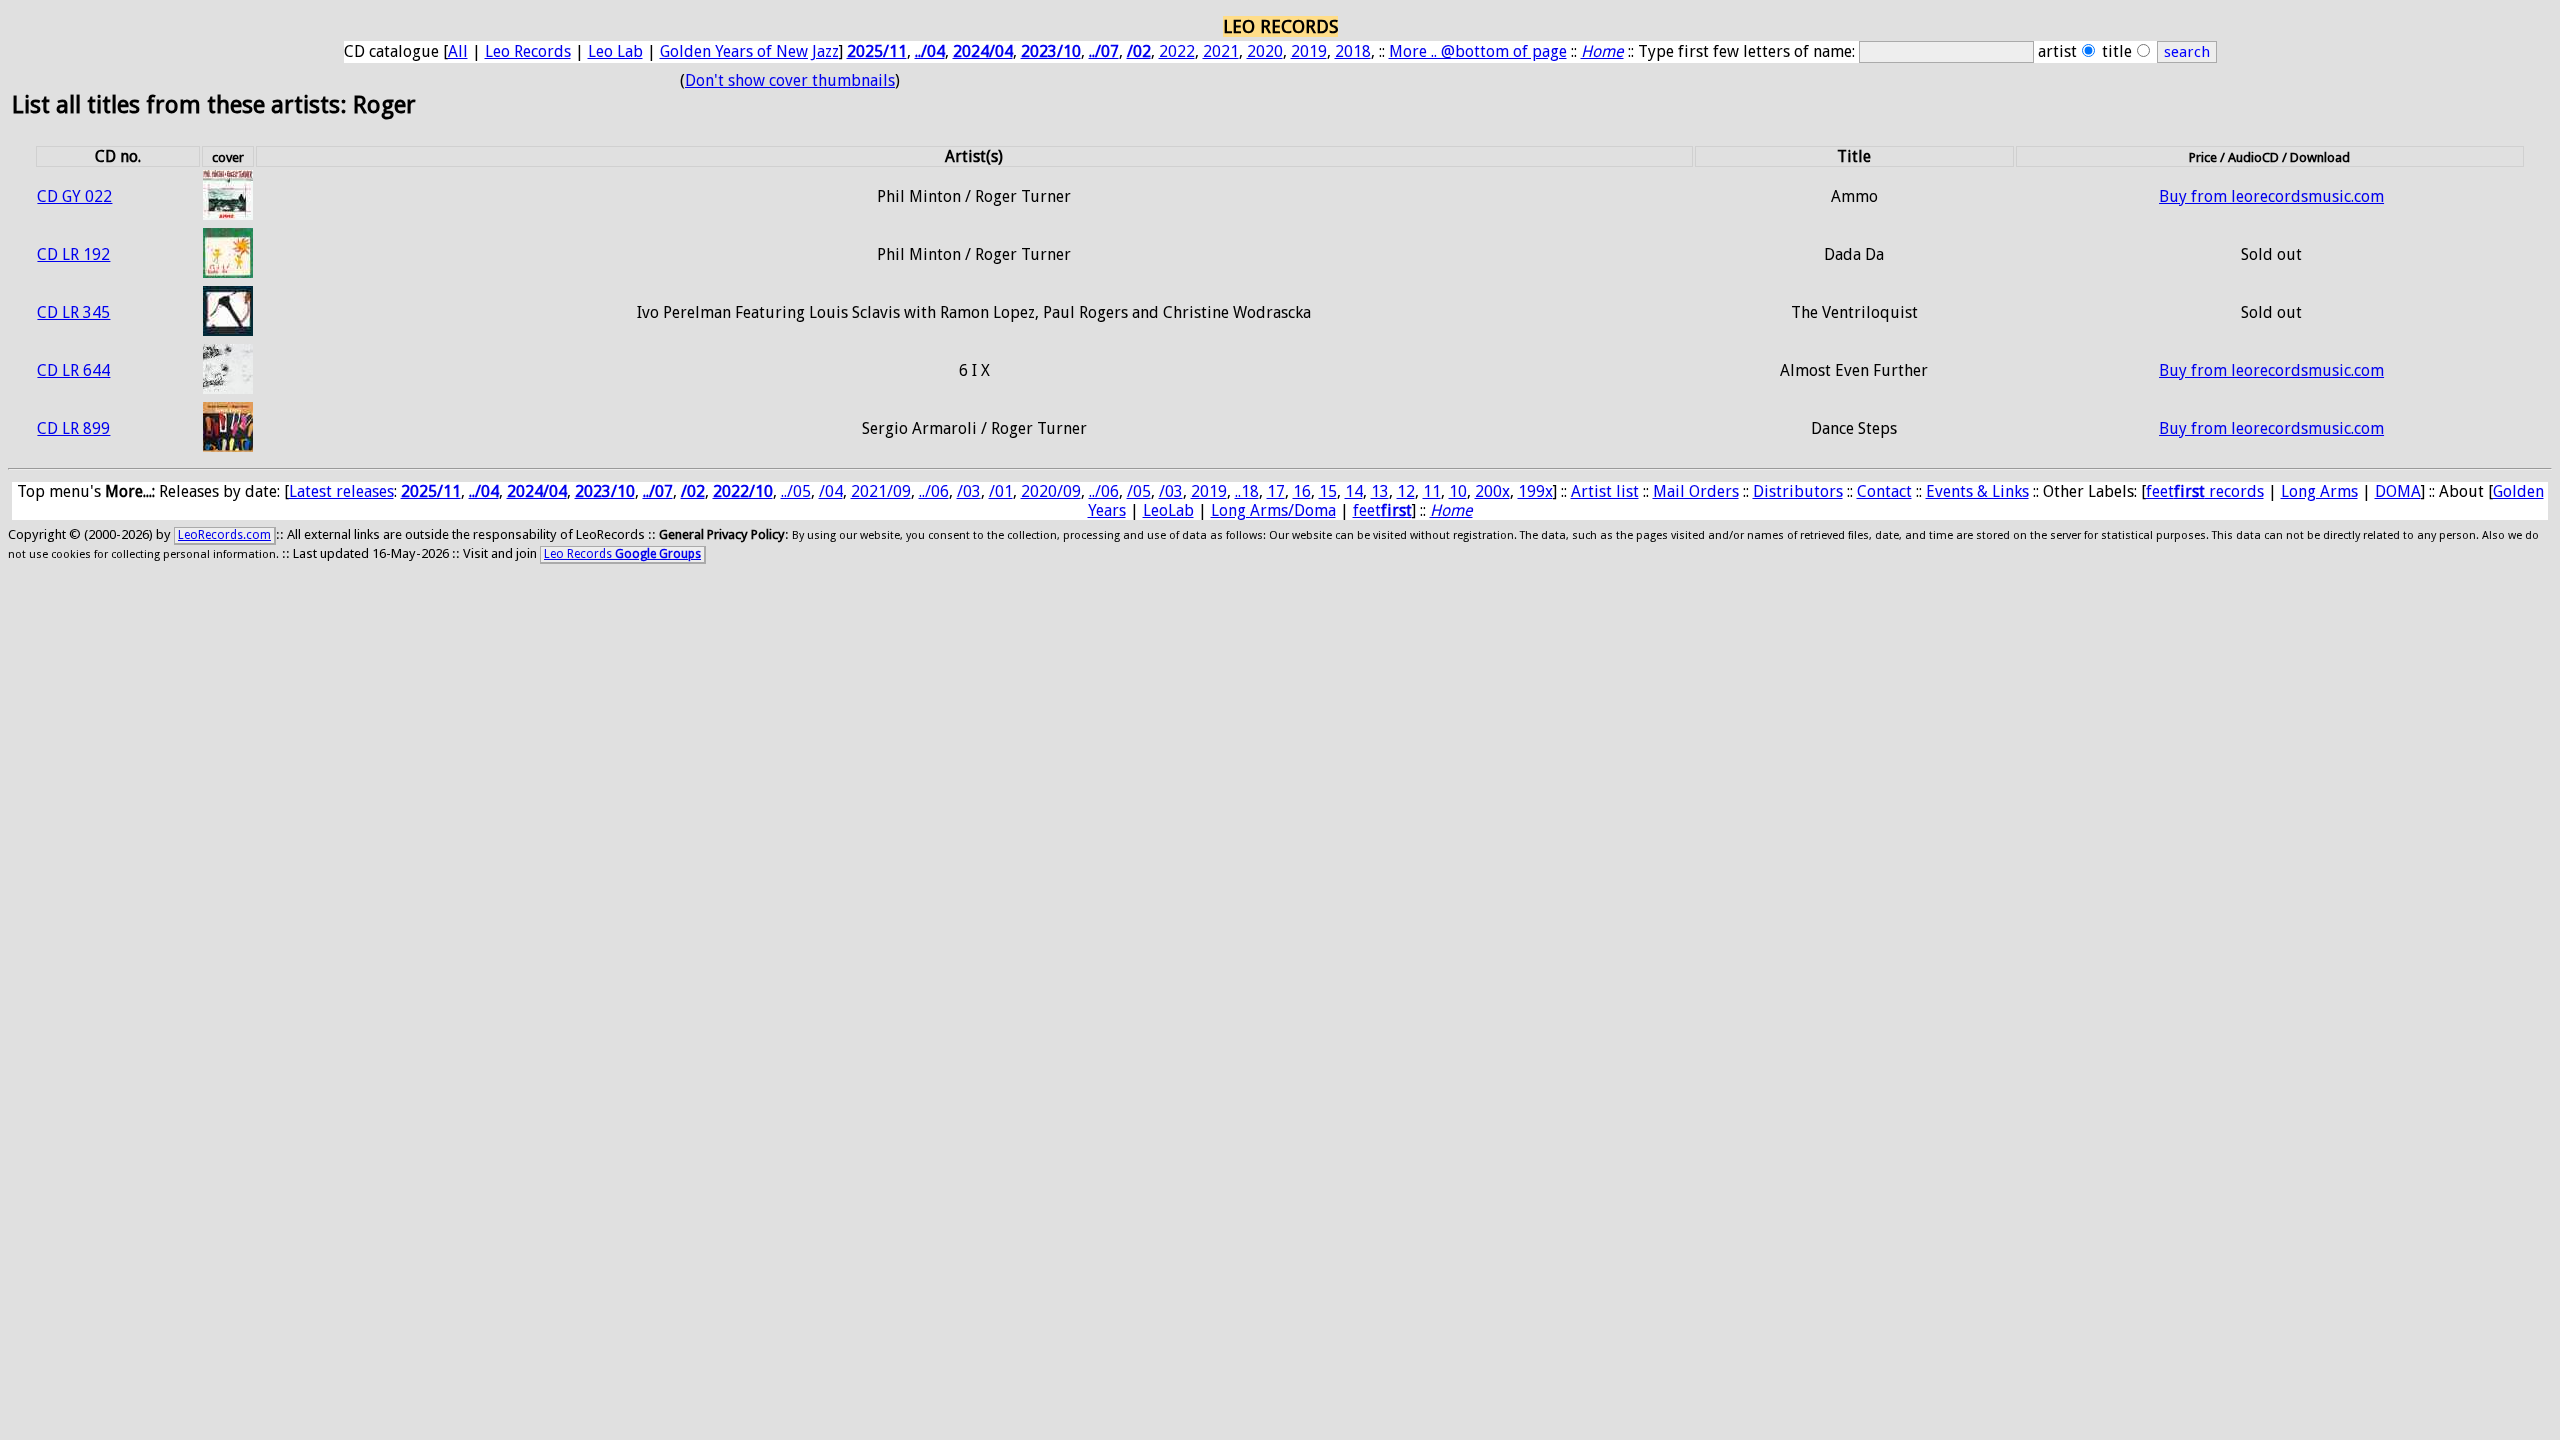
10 (1458, 491)
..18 (1247, 491)
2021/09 (881, 491)
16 (1302, 491)
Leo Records (528, 51)
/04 (831, 491)
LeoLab (1168, 510)
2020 (1265, 51)
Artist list (1605, 491)
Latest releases (341, 491)
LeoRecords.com (224, 535)
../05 (796, 491)
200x (1492, 491)
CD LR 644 (73, 370)
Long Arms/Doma (1273, 510)
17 (1276, 491)
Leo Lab (615, 51)
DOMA (2398, 491)
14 (1354, 491)
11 (1432, 491)
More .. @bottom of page (1478, 51)
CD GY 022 (74, 196)
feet (1382, 510)
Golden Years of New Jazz (749, 51)
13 (1380, 491)
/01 (1001, 491)
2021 (1221, 51)
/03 (969, 491)
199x (1535, 491)
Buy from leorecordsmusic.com (2271, 196)
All (458, 51)
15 (1328, 491)
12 (1406, 491)
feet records (2205, 491)
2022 (1177, 51)
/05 (1139, 491)
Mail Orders (1696, 491)
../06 (934, 491)
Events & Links (1977, 491)
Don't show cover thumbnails (790, 80)
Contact (1884, 491)
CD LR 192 (73, 254)
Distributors (1798, 491)
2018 (1353, 51)
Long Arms (2319, 491)
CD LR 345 (73, 312)
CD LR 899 (73, 428)
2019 (1309, 51)
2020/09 (1051, 491)
